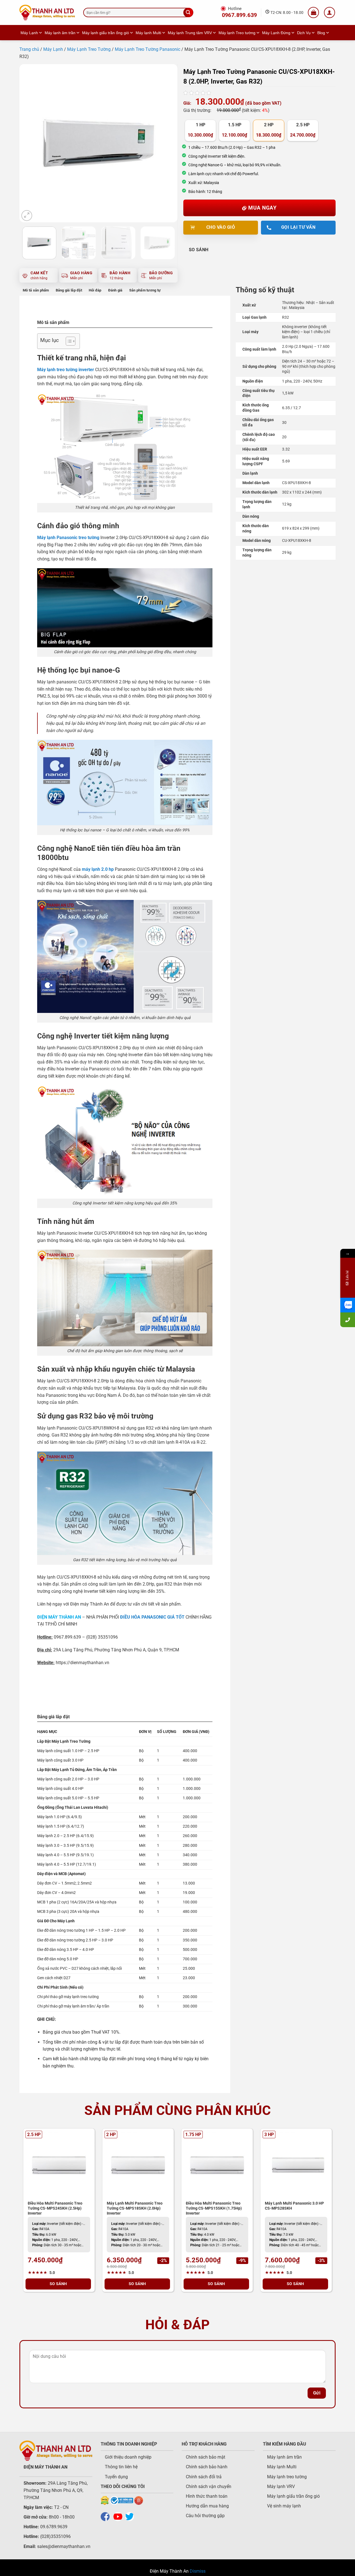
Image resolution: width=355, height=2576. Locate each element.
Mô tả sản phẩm (36, 290)
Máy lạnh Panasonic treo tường (68, 538)
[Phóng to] (27, 216)
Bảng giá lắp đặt (69, 290)
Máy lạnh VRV (281, 2486)
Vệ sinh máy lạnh (284, 2506)
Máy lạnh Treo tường (237, 33)
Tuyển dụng (116, 2477)
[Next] (167, 143)
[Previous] (30, 143)
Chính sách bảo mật (206, 2457)
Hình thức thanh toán (207, 2496)
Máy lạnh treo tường (287, 2477)
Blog (321, 33)
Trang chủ (29, 49)
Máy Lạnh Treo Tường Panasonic (148, 49)
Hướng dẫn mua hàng (207, 2506)
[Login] (329, 12)
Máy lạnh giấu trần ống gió (106, 33)
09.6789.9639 (53, 2527)
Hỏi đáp (95, 290)
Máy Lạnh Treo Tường (89, 49)
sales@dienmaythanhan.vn (64, 2546)
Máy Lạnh (29, 33)
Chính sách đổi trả (204, 2477)
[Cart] (313, 12)
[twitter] (131, 2516)
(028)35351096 (55, 2536)
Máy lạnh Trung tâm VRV (190, 33)
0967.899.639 (239, 15)
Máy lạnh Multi (148, 33)
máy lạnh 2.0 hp (98, 869)
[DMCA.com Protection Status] (105, 2500)
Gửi (317, 2393)
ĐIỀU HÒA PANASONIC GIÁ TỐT (152, 1617)
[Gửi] (188, 12)
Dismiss (198, 2571)
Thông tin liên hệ (121, 2467)
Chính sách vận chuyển (209, 2486)
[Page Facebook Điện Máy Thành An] (106, 2516)
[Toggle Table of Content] (68, 341)
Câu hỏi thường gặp (205, 2516)
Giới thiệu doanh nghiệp (128, 2457)
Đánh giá (115, 290)
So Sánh (199, 250)
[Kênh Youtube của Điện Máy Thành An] (119, 2516)
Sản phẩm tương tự (145, 290)
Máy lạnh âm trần (60, 33)
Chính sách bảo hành (207, 2467)
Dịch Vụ (304, 33)
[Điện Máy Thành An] (47, 12)
